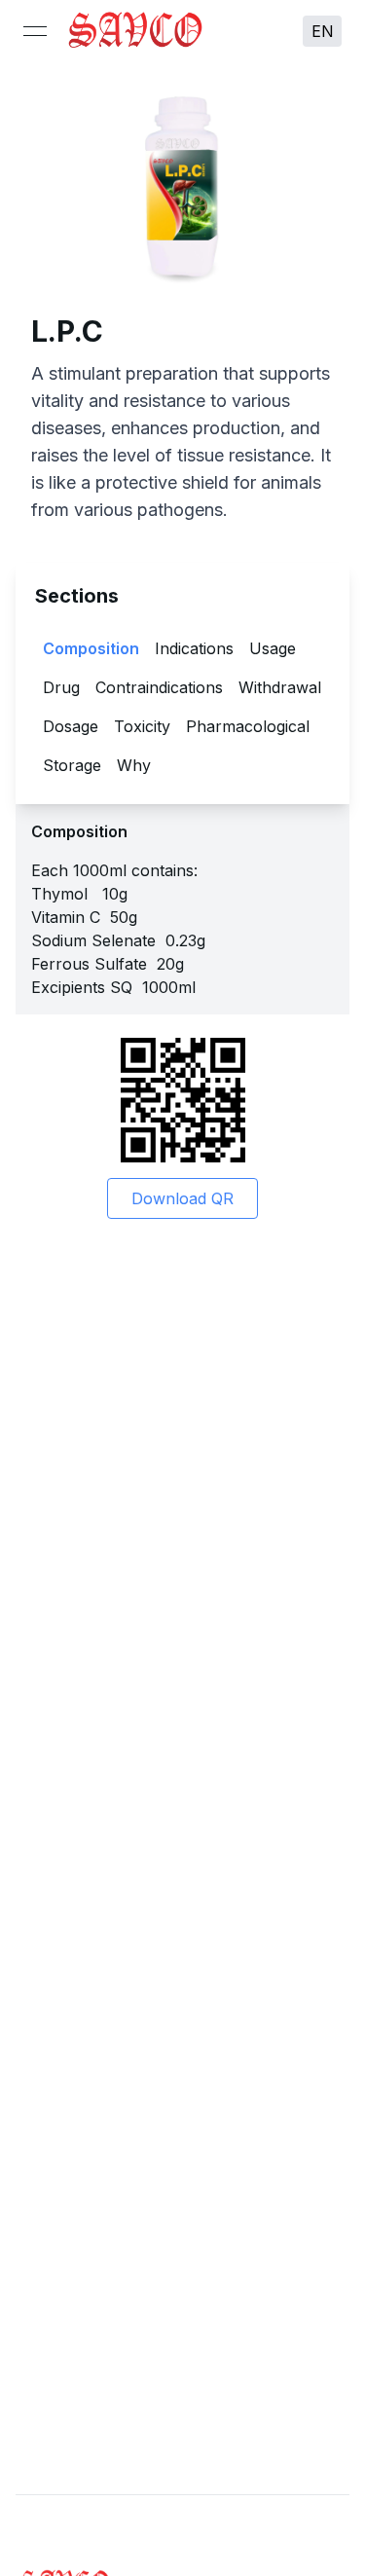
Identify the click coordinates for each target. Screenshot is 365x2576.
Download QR (182, 1198)
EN (323, 31)
